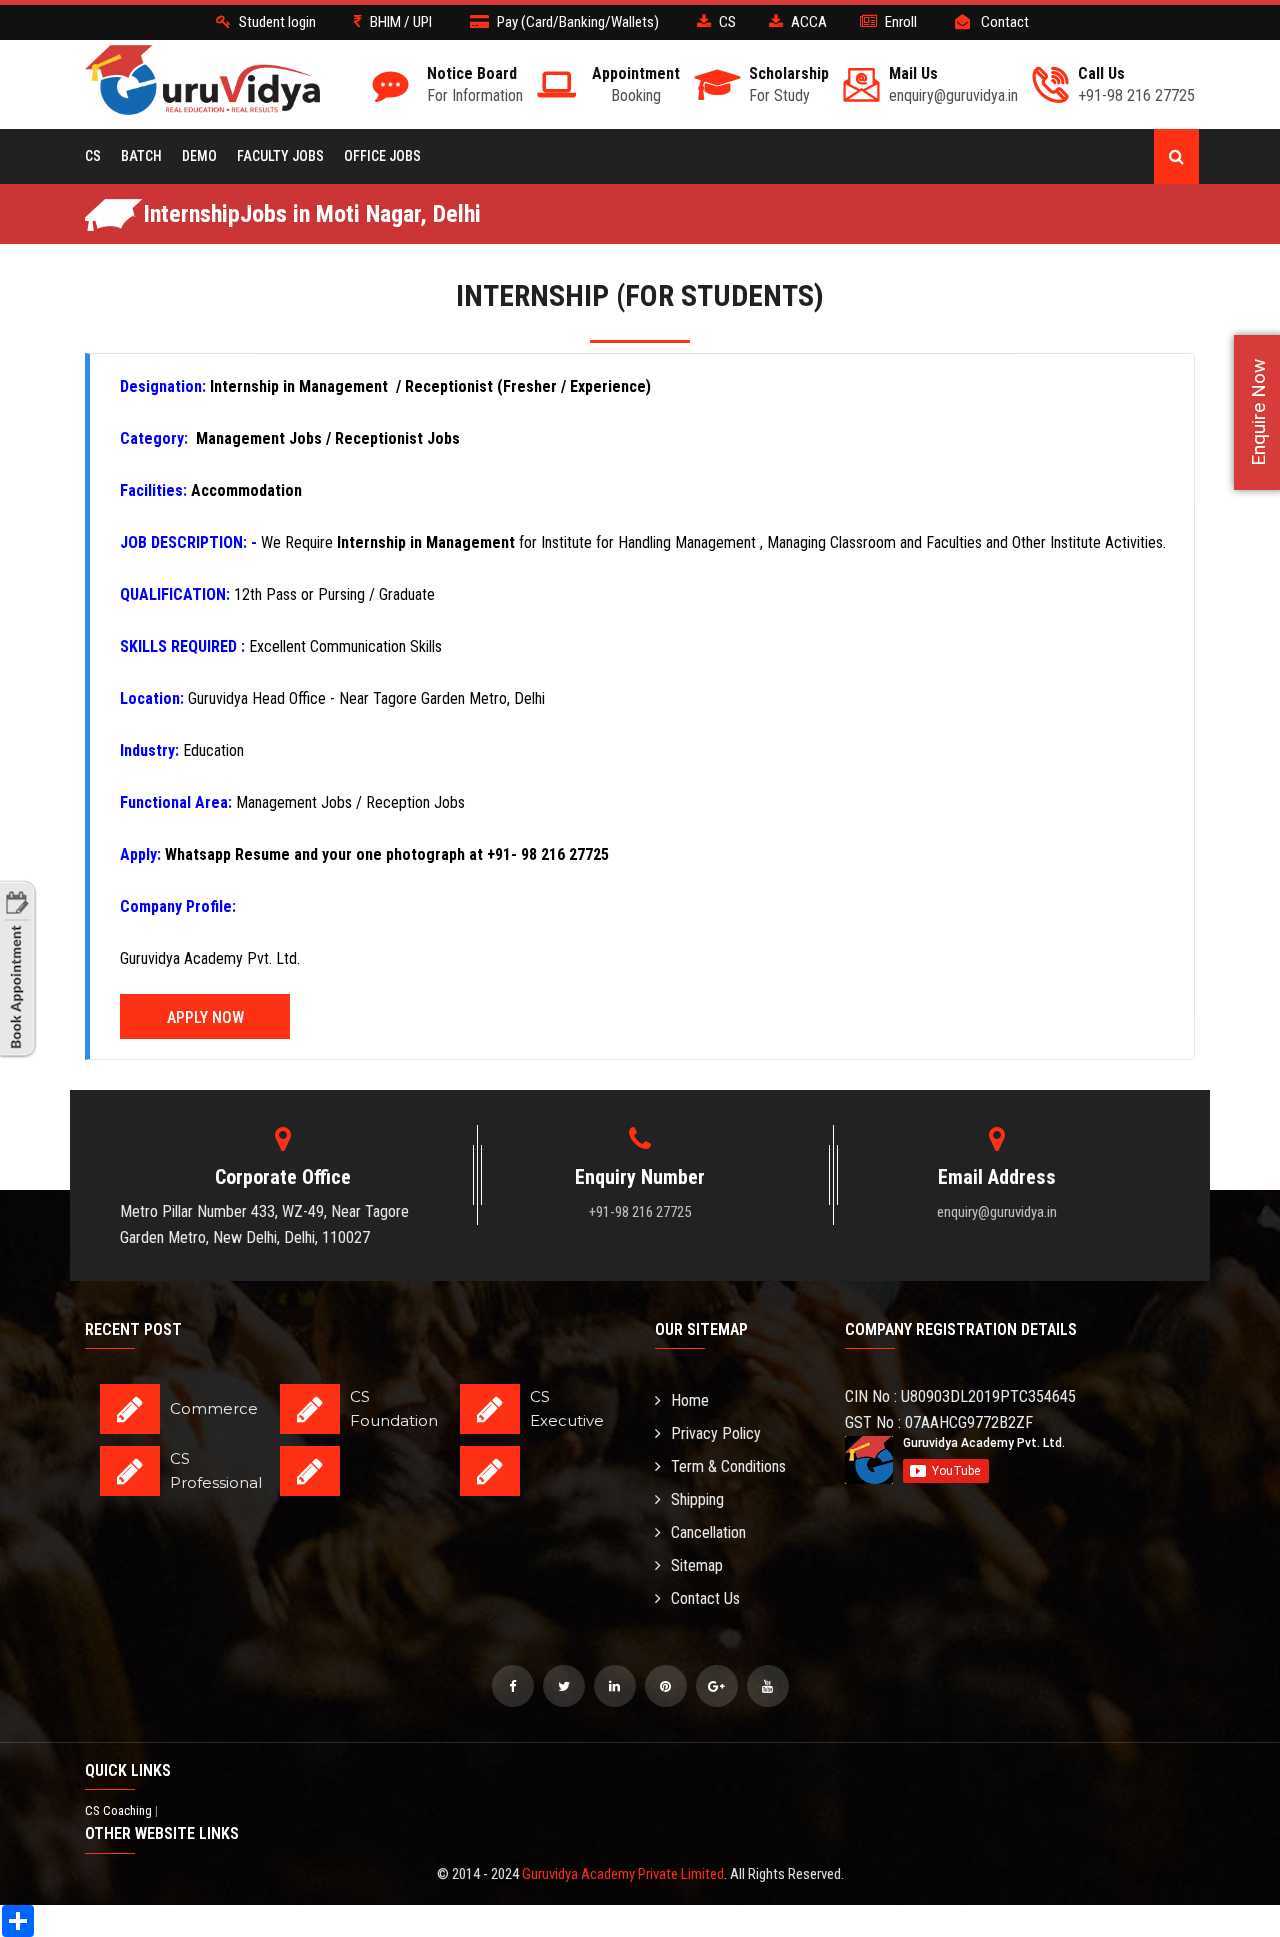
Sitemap (697, 1565)
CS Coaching (120, 1810)
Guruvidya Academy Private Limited (623, 1874)
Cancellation (708, 1532)
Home (690, 1400)
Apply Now (205, 1017)
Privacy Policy (716, 1433)
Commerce (214, 1408)
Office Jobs (382, 156)
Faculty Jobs (280, 156)
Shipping (697, 1499)
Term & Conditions (728, 1466)
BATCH (141, 156)
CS (93, 156)
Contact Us (705, 1598)
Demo (199, 156)
